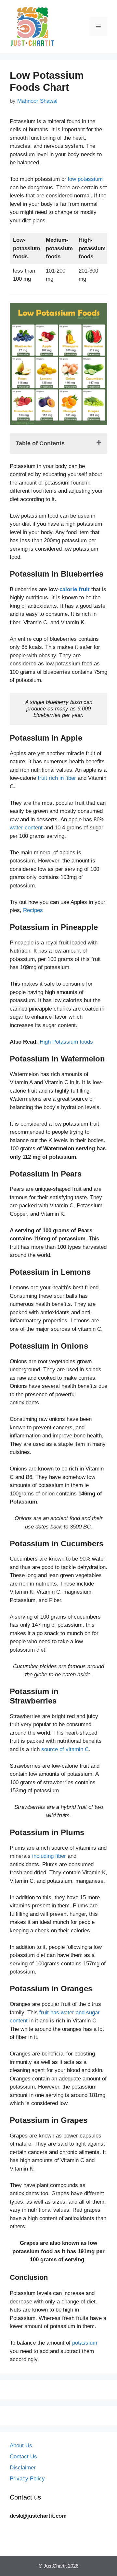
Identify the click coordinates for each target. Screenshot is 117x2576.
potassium (85, 2343)
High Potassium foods (66, 1042)
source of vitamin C (65, 1749)
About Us (21, 2446)
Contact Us (23, 2457)
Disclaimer (23, 2468)
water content (26, 828)
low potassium (85, 179)
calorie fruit (75, 589)
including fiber (49, 1856)
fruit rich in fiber (57, 778)
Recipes (32, 910)
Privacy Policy (27, 2479)
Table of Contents (40, 443)
